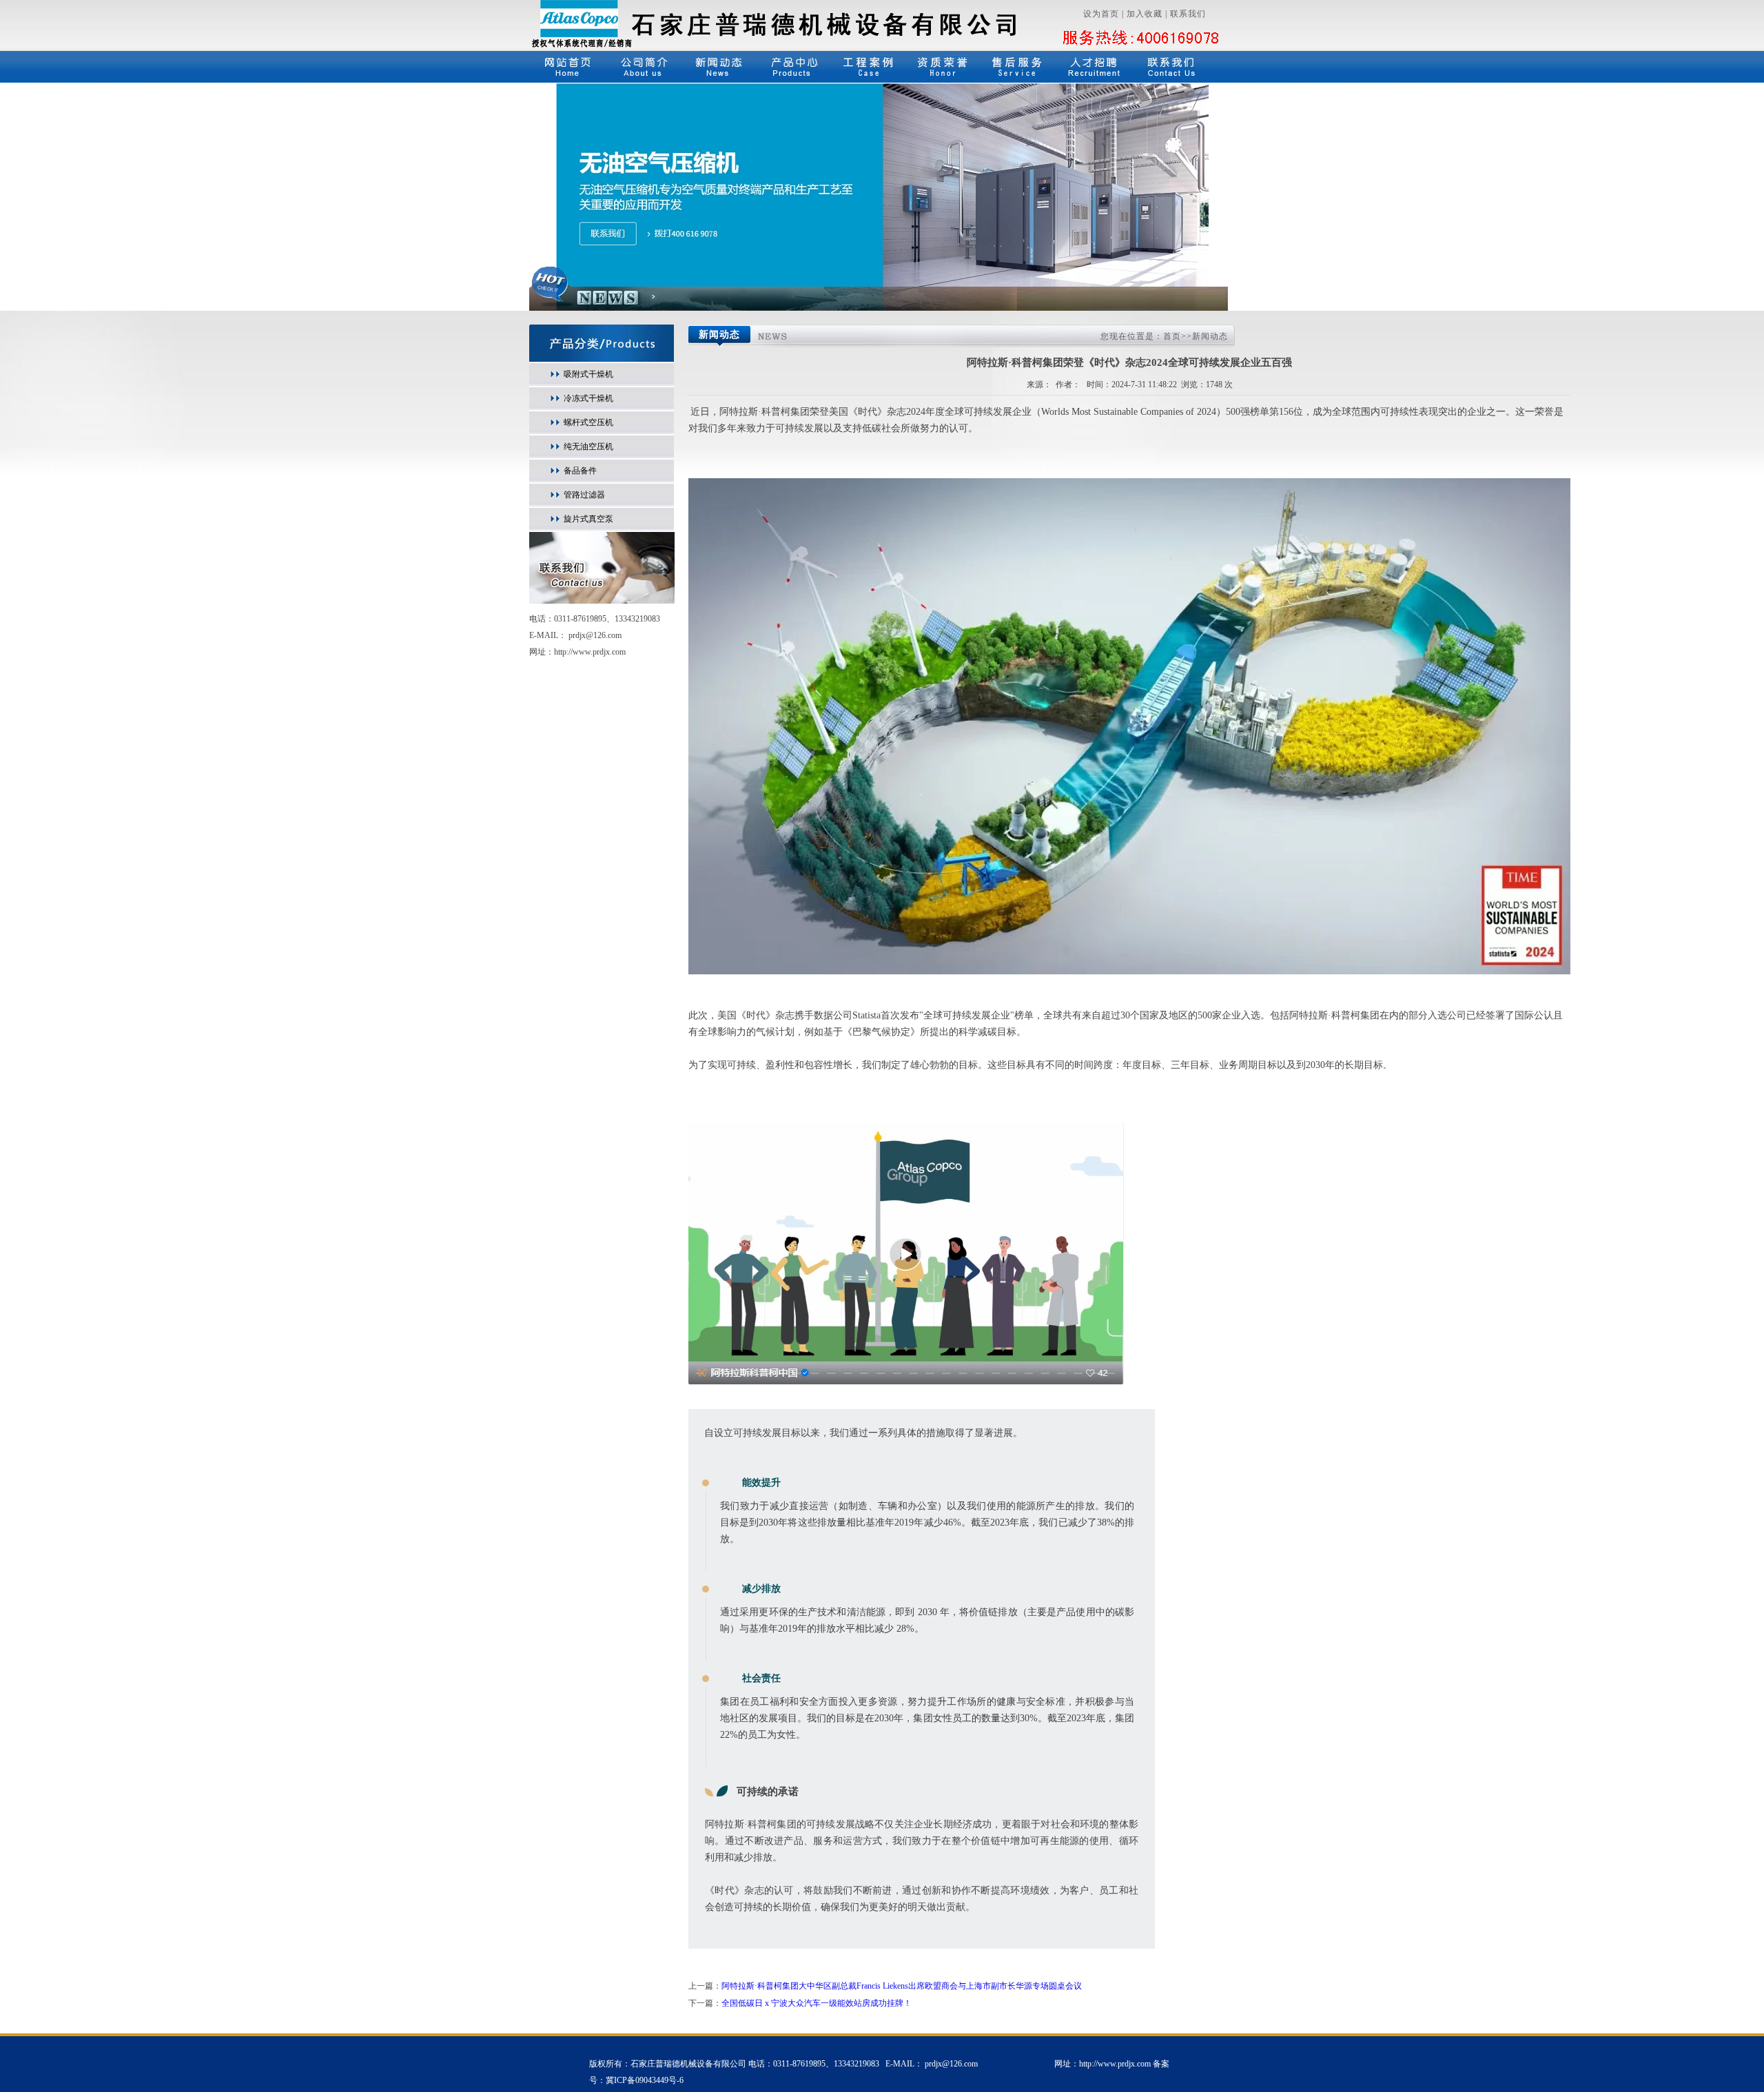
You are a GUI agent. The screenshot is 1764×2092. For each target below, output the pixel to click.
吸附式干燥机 (588, 374)
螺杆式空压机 (588, 422)
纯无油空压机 (588, 447)
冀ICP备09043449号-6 (645, 2080)
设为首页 (1101, 14)
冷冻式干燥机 (588, 398)
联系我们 (1188, 14)
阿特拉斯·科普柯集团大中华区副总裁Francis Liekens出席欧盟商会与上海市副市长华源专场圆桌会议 (902, 1986)
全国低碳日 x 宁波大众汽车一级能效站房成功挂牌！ (817, 2003)
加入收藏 (1145, 14)
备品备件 (580, 471)
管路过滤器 (584, 495)
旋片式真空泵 (588, 519)
